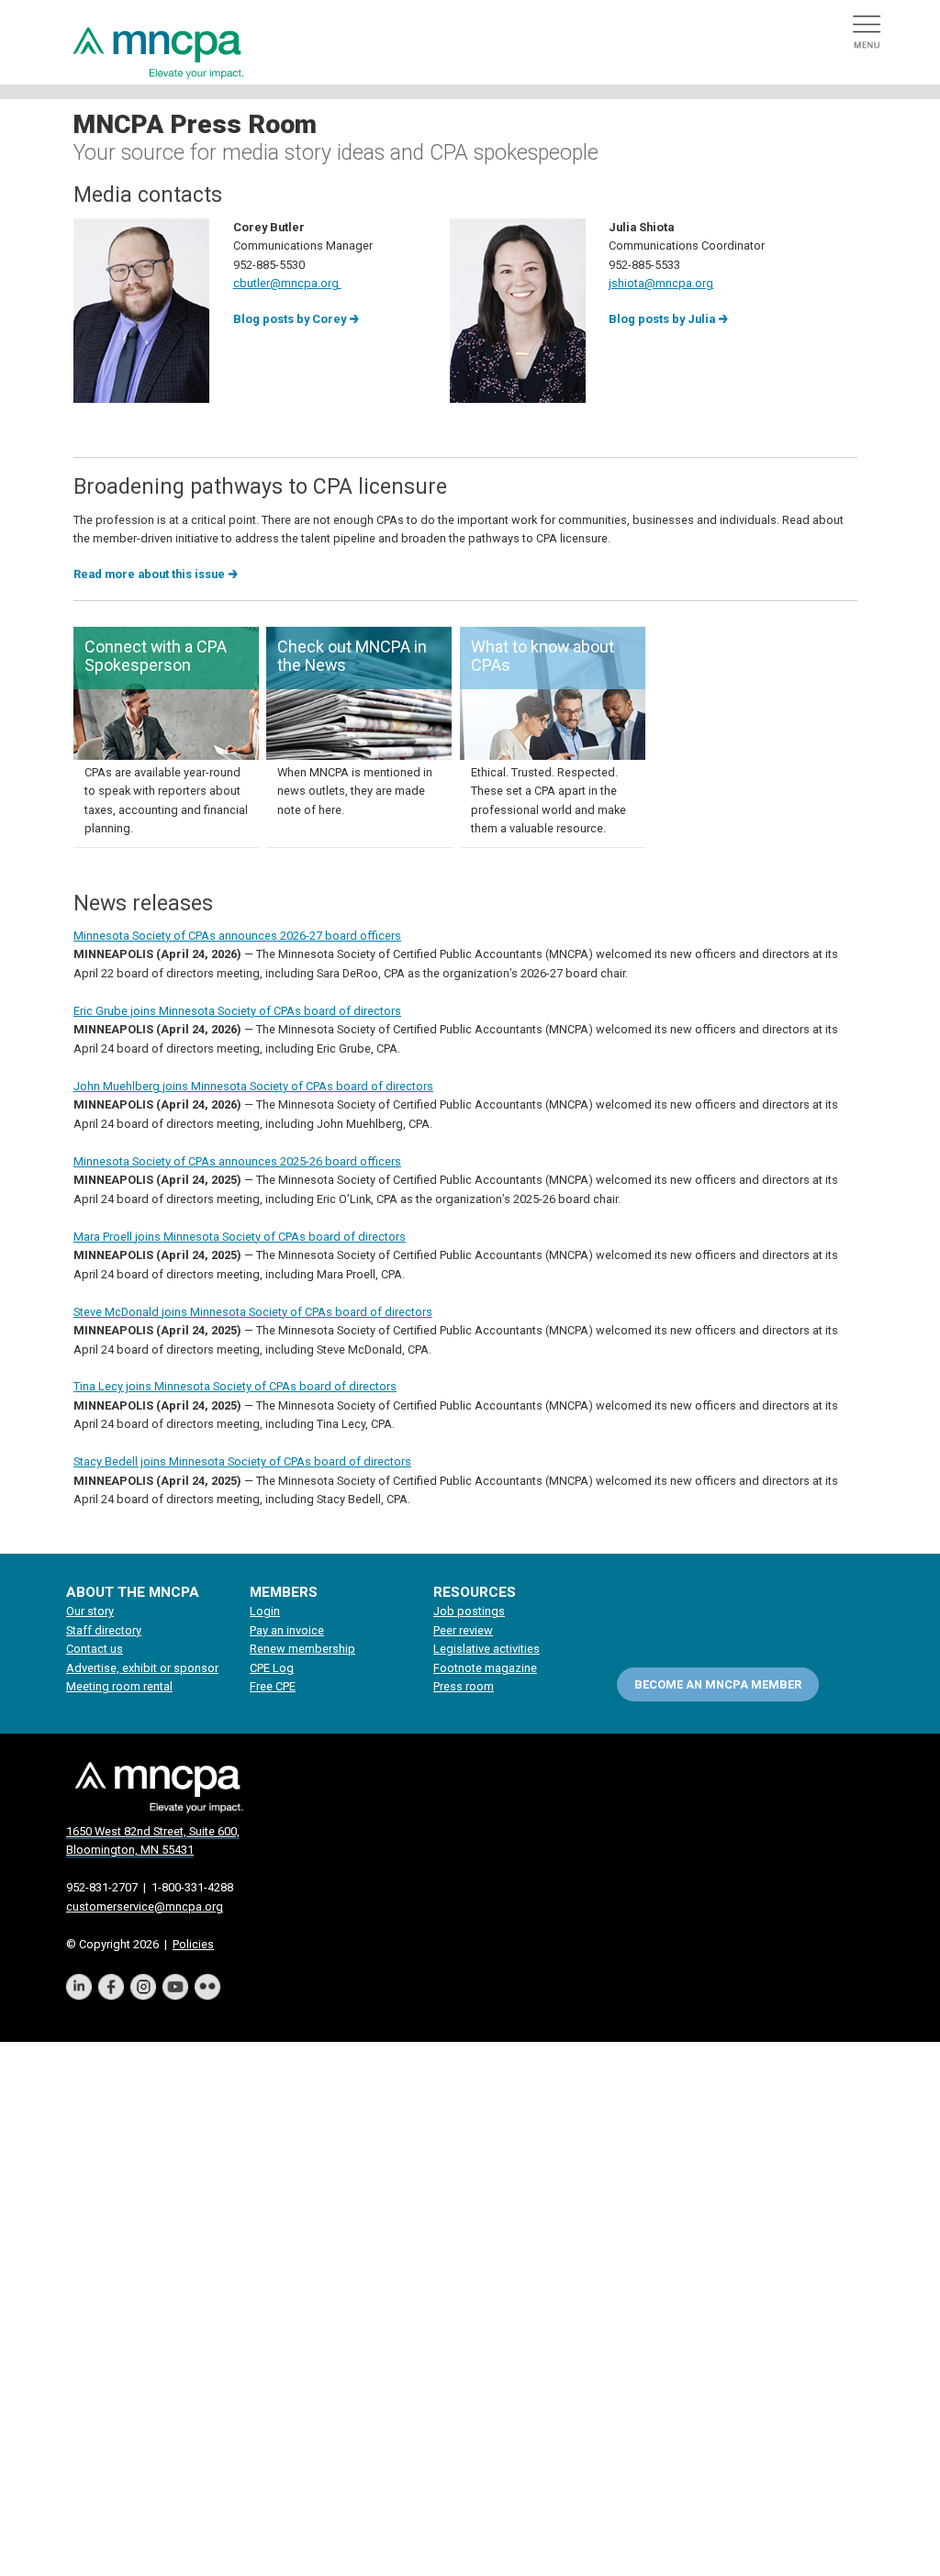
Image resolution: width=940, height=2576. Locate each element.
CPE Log (272, 1668)
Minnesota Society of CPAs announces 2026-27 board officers (237, 936)
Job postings (469, 1611)
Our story (90, 1611)
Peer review (463, 1630)
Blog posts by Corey (290, 319)
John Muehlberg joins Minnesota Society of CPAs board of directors (253, 1086)
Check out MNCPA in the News (352, 656)
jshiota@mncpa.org (661, 283)
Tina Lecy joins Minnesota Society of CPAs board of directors (235, 1386)
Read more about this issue (149, 574)
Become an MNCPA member (718, 1684)
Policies (193, 1944)
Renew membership (302, 1649)
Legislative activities (487, 1649)
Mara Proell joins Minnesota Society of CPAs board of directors (240, 1237)
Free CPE (273, 1686)
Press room (464, 1686)
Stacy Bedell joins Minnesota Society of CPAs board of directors (242, 1461)
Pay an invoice (287, 1630)
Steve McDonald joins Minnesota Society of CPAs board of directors (253, 1312)
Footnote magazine (485, 1668)
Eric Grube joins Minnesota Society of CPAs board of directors (237, 1011)
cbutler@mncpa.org (287, 283)
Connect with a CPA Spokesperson (156, 656)
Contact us (95, 1649)
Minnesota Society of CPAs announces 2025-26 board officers (237, 1161)
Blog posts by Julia (662, 319)
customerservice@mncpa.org (145, 1907)
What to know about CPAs (543, 656)
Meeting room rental (119, 1686)
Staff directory (104, 1630)
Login (265, 1611)
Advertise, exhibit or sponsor (142, 1668)
